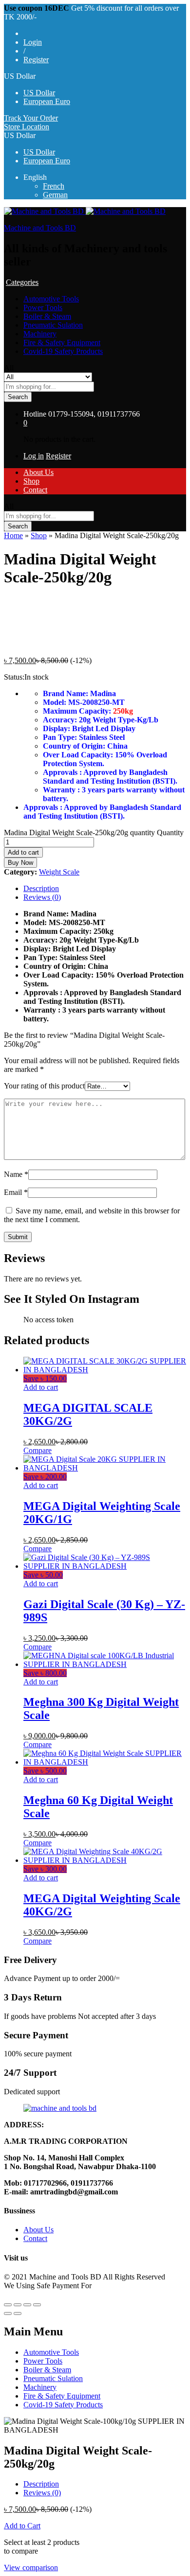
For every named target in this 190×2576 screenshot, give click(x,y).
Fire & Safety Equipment (62, 342)
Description (41, 888)
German (55, 195)
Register (36, 60)
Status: (14, 677)
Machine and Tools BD (40, 228)
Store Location (27, 127)
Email (16, 1192)
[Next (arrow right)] (18, 2313)
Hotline (35, 414)
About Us (38, 472)
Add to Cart (22, 2526)
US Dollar (39, 93)
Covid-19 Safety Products (63, 351)
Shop (31, 481)
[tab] (105, 889)
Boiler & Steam (47, 316)
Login (33, 42)
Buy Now (20, 863)
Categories (22, 282)
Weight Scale (59, 872)
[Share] (18, 2305)
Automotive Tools (51, 299)
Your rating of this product (44, 1086)
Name (16, 1174)
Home (13, 535)
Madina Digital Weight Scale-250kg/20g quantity (79, 832)
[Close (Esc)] (8, 2305)
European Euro (47, 101)
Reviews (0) (42, 897)
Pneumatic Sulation (53, 325)
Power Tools (43, 307)
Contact (35, 490)
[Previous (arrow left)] (8, 2313)
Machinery (40, 334)
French (54, 186)
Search (18, 397)
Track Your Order (31, 118)
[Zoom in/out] (37, 2305)
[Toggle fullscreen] (27, 2305)
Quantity (170, 832)
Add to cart (23, 852)
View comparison (31, 2567)
